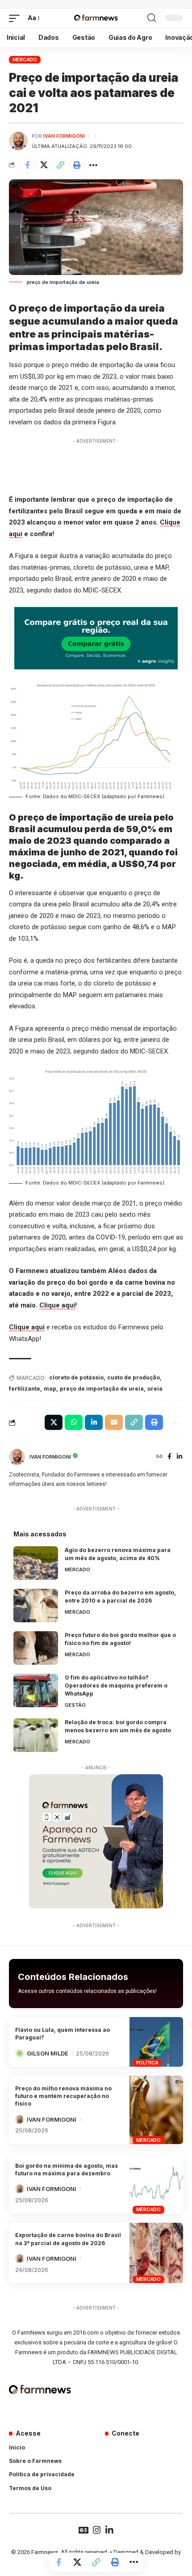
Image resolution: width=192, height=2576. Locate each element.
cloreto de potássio (76, 1377)
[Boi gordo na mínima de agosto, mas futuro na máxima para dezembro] (156, 2183)
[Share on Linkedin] (94, 1422)
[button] (17, 18)
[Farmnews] (96, 18)
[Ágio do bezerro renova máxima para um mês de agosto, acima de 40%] (36, 1563)
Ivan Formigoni (64, 136)
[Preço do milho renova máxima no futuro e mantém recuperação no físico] (156, 2110)
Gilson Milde (48, 2053)
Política (147, 2063)
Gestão (75, 1705)
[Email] (114, 1422)
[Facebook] (169, 1457)
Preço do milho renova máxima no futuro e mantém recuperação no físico (63, 2096)
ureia (155, 1389)
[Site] (159, 1457)
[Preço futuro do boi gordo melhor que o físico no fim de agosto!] (36, 1648)
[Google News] (83, 2530)
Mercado (25, 59)
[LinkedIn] (179, 1457)
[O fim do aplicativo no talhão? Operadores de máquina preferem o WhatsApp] (36, 1690)
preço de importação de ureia (102, 1389)
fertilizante (25, 1389)
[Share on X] (44, 165)
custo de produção (134, 1377)
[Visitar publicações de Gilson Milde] (20, 2053)
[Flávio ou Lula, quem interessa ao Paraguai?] (156, 2042)
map (50, 1389)
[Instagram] (97, 2530)
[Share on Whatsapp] (74, 1422)
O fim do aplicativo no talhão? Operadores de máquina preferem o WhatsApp (116, 1686)
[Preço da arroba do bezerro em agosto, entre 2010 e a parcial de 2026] (36, 1605)
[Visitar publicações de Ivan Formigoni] (18, 141)
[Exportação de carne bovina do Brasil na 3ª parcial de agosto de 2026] (156, 2253)
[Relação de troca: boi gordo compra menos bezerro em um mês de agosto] (36, 1735)
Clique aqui (57, 1305)
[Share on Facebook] (27, 165)
